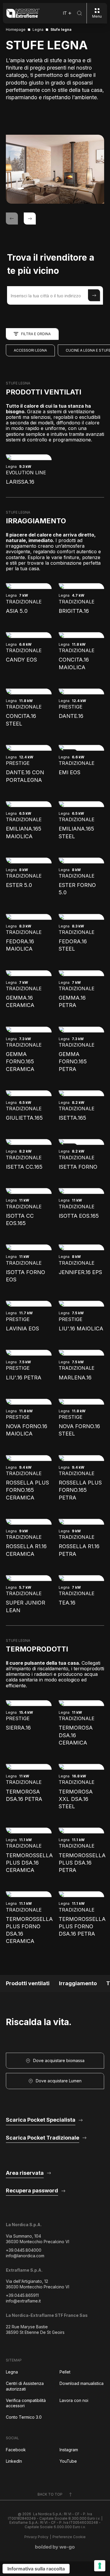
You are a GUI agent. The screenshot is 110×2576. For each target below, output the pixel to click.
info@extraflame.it (23, 2301)
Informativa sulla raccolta (36, 2569)
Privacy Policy (36, 2537)
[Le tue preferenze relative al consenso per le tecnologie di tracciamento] (100, 2566)
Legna (12, 2372)
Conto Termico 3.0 (24, 2417)
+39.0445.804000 (24, 2250)
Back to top (50, 2494)
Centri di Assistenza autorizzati (25, 2386)
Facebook (16, 2450)
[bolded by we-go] (55, 2547)
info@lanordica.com (25, 2256)
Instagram (69, 2450)
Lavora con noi (74, 2400)
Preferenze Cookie (69, 2537)
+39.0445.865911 (22, 2295)
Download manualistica (82, 2383)
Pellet (65, 2372)
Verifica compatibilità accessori (26, 2403)
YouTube (68, 2461)
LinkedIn (14, 2461)
